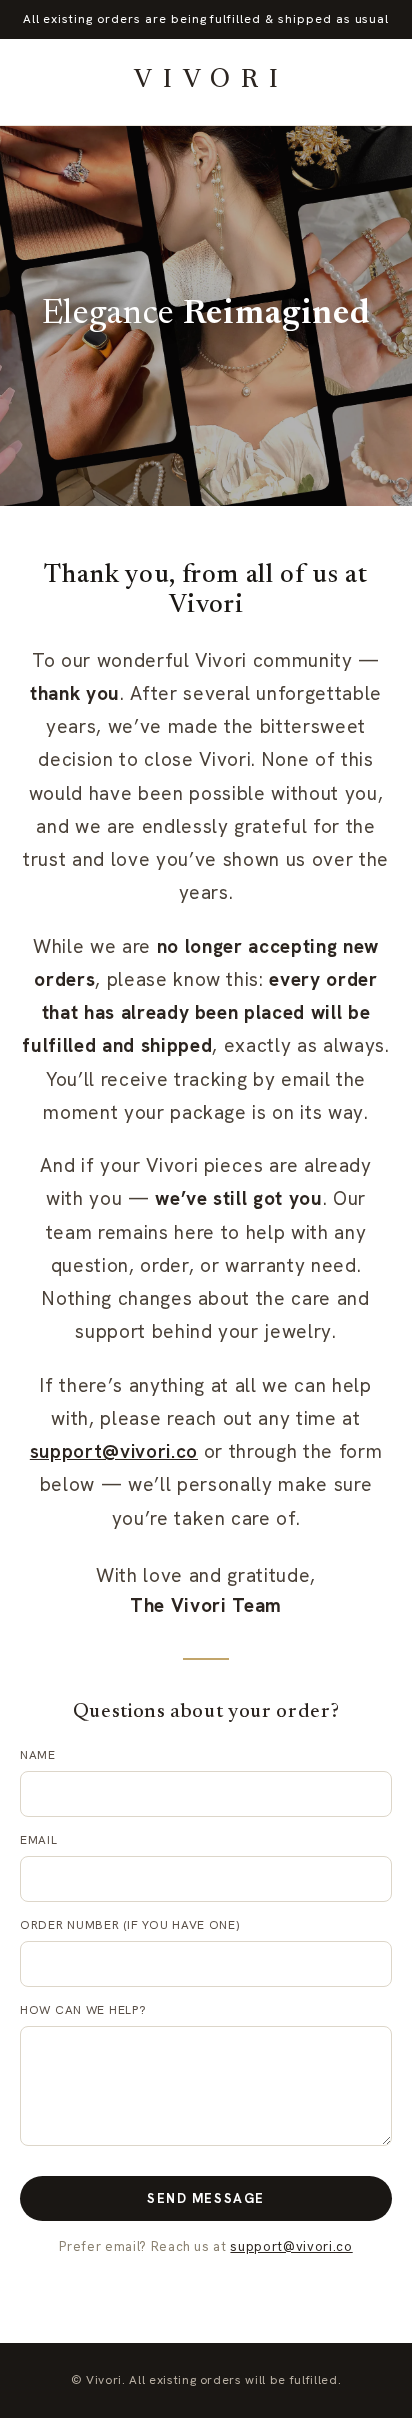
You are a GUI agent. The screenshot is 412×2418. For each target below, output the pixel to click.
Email (39, 1840)
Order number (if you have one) (130, 1925)
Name (38, 1755)
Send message (206, 2198)
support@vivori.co (114, 1451)
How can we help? (83, 2010)
